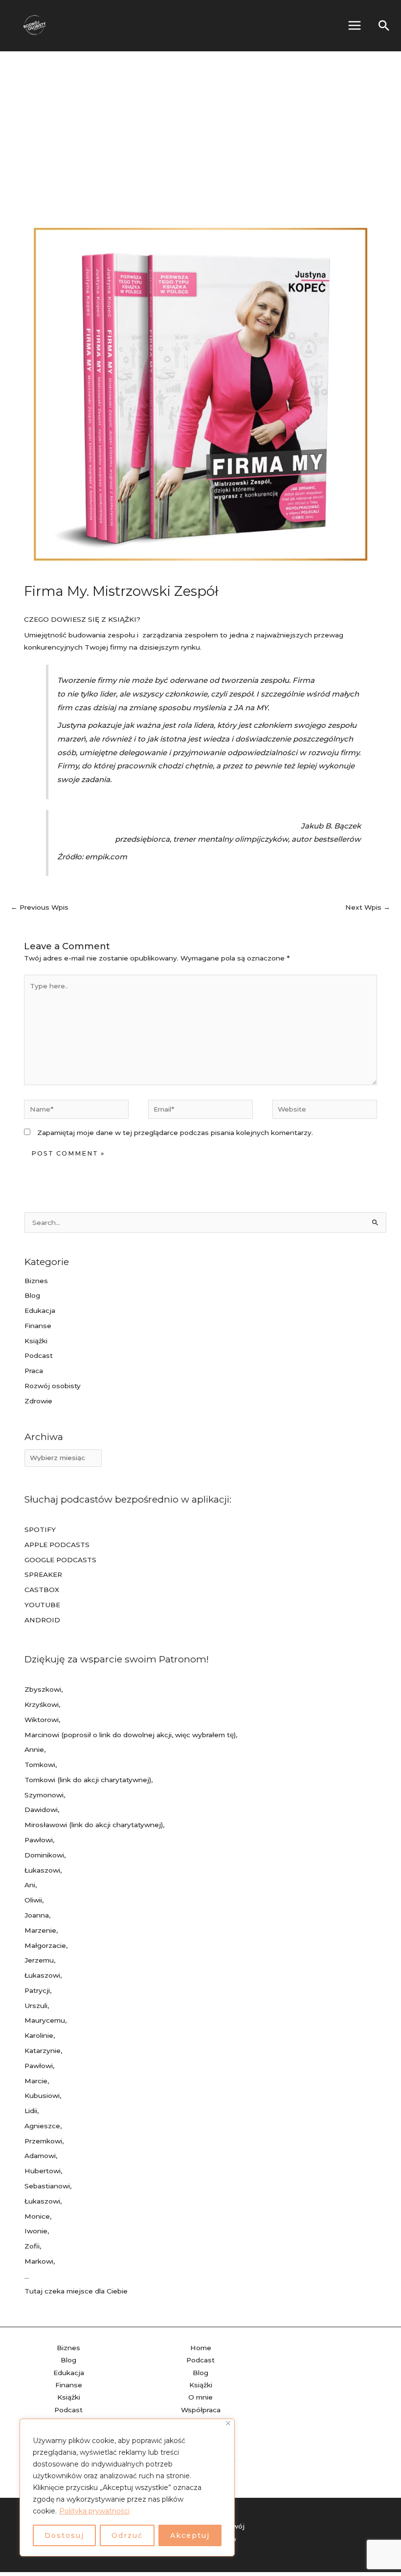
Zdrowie (38, 1401)
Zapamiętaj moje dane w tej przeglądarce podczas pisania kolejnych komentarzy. (175, 1133)
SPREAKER (43, 1574)
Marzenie (40, 1930)
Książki (36, 1341)
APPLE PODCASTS (57, 1545)
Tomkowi (40, 1765)
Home (201, 2348)
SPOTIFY (40, 1529)
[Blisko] (228, 2423)
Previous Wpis (40, 907)
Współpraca (201, 2410)
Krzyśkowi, (42, 1704)
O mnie (200, 2397)
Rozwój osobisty (53, 1386)
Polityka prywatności (94, 2511)
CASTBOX (42, 1590)
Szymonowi (44, 1795)
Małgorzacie (45, 1945)
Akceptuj (190, 2535)
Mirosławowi (46, 1825)
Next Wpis (368, 907)
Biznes (36, 1281)
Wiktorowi (42, 1720)
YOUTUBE (42, 1605)
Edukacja (40, 1310)
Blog (32, 1295)
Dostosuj (64, 2535)
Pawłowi (39, 1840)
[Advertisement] (200, 125)
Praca (34, 1371)
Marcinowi (42, 1735)
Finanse (38, 1326)
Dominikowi (44, 1855)
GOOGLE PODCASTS (60, 1560)
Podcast (39, 1355)
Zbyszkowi (43, 1689)
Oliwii (33, 1900)
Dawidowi (41, 1810)
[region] (127, 2488)
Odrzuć (127, 2535)
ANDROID (42, 1620)
